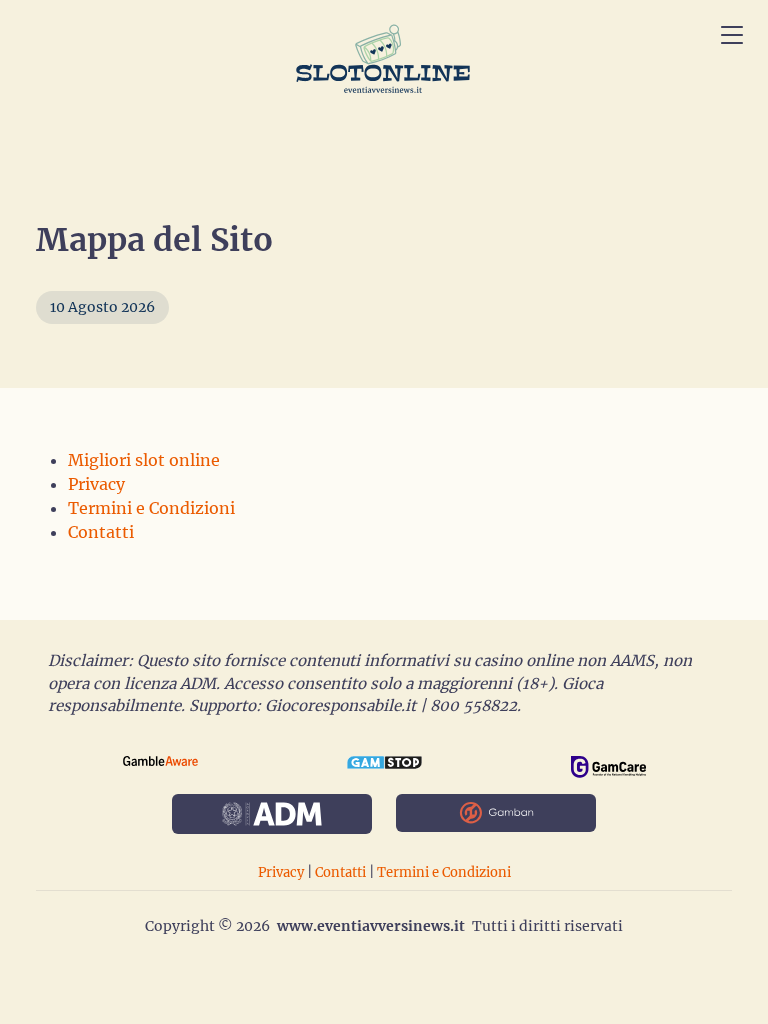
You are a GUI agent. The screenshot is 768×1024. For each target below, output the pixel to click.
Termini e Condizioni (151, 508)
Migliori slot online (144, 460)
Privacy (96, 484)
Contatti (101, 532)
